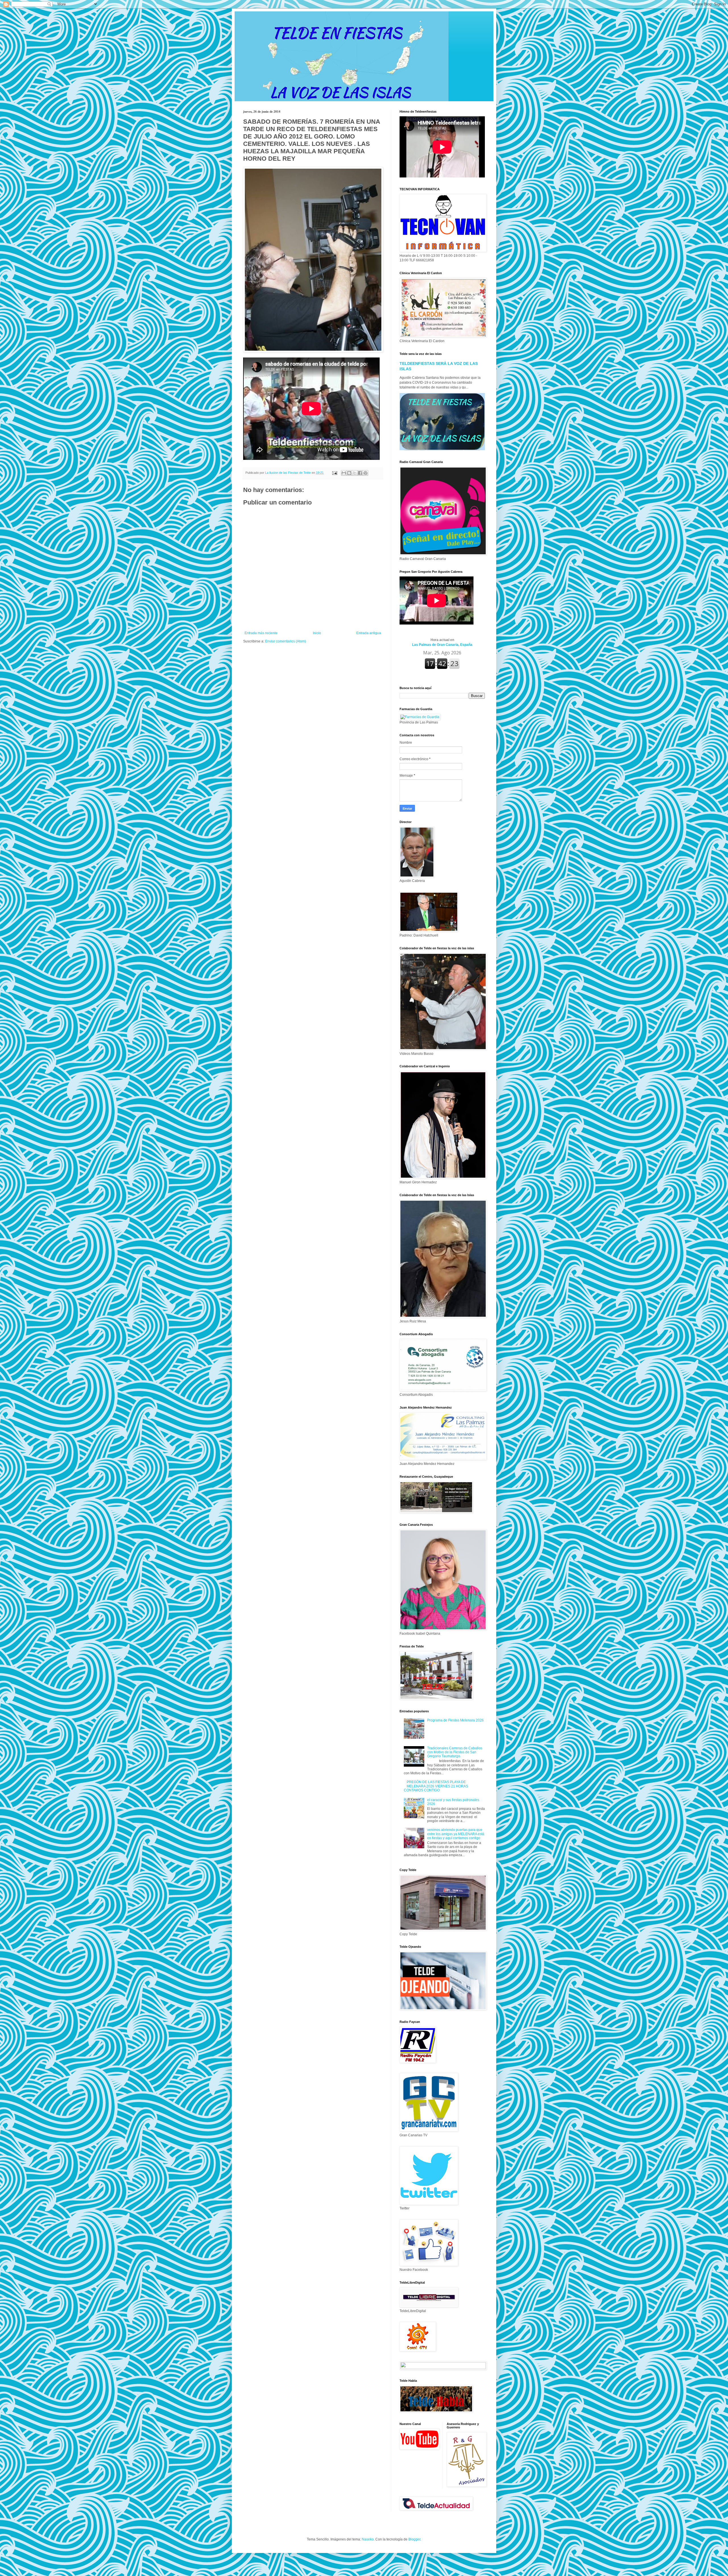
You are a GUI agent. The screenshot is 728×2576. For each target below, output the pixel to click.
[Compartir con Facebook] (360, 473)
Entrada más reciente (261, 633)
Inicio (317, 633)
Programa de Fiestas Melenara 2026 (455, 1720)
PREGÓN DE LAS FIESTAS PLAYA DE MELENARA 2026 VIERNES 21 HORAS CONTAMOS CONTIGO (436, 1786)
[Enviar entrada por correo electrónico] (334, 473)
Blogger (414, 2539)
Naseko (368, 2539)
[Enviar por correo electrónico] (344, 473)
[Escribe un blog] (349, 473)
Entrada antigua (369, 633)
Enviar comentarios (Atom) (286, 641)
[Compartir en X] (355, 473)
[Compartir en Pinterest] (365, 473)
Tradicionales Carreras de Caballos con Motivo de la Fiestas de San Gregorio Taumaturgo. (455, 1752)
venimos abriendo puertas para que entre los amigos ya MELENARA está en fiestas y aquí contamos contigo (456, 1834)
